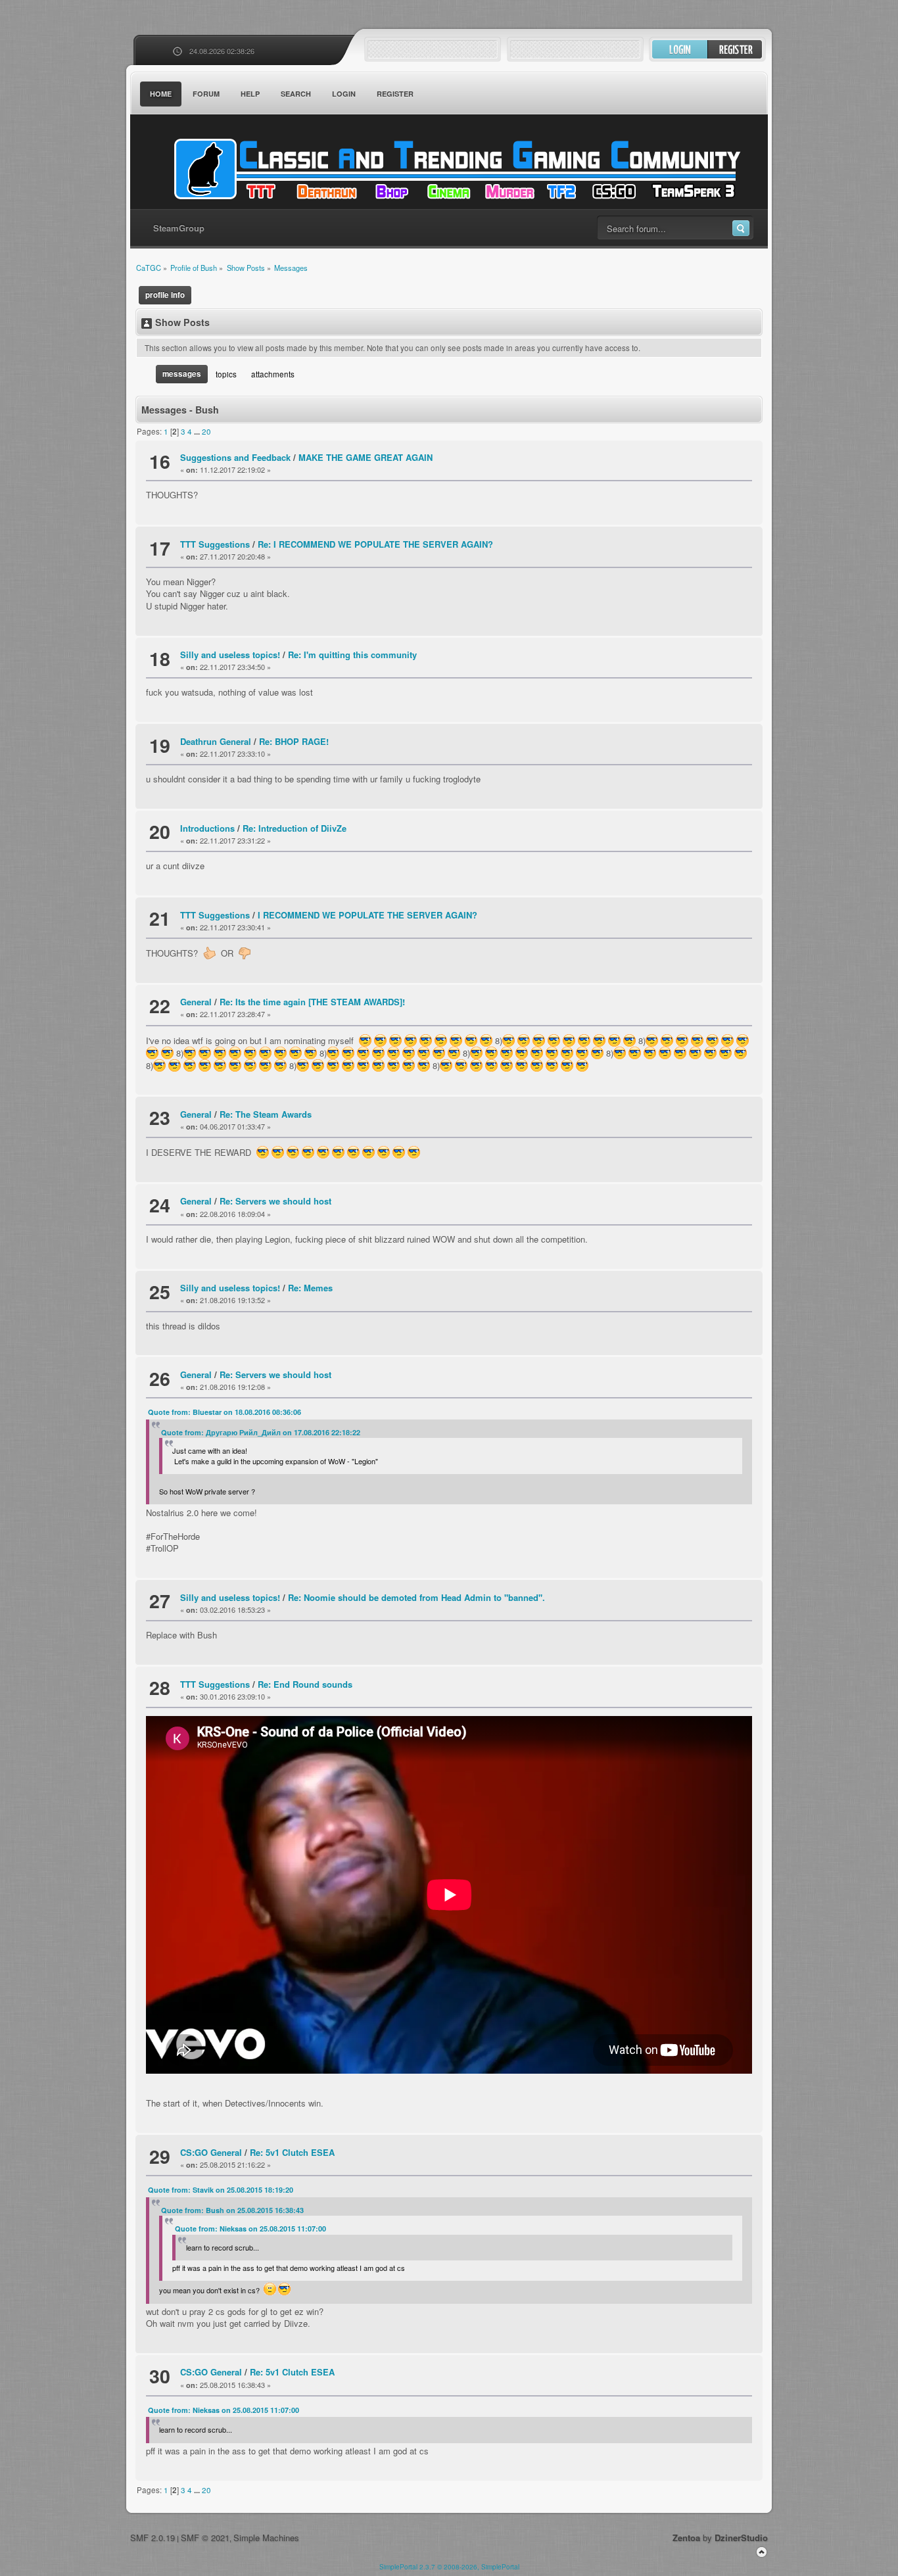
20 (206, 431)
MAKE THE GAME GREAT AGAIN (366, 457)
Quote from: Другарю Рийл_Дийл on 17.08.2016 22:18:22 (261, 1432)
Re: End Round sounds (305, 1684)
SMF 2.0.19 (153, 2538)
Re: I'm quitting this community (352, 655)
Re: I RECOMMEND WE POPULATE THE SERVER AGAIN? (375, 544)
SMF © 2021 (205, 2538)
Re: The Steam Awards (266, 1114)
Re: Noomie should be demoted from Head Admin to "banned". (416, 1597)
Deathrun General (216, 741)
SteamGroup (179, 228)
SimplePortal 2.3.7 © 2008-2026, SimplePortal (449, 2567)
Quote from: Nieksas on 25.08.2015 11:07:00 (250, 2229)
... (198, 432)
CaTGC (456, 169)
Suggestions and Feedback (235, 457)
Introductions (207, 828)
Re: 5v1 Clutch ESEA (292, 2152)
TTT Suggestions (215, 544)
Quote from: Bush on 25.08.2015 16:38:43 (232, 2210)
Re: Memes (310, 1288)
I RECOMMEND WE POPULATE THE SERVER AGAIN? (367, 915)
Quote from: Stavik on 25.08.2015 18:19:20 (221, 2190)
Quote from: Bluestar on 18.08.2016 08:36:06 (225, 1412)
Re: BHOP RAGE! (294, 741)
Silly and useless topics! (230, 655)
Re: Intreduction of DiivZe (295, 828)
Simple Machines (266, 2538)
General (196, 1002)
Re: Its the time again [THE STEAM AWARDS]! (312, 1002)
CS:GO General (211, 2152)
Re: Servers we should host (275, 1201)
